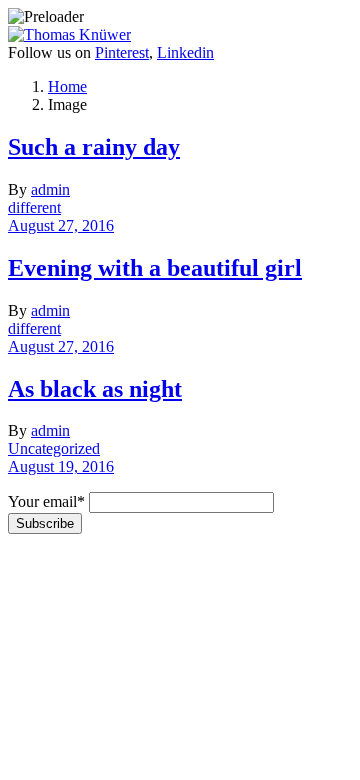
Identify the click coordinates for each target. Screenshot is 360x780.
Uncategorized (54, 448)
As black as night (95, 389)
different (34, 207)
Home (67, 86)
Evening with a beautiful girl (155, 268)
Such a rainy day (94, 147)
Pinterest (122, 52)
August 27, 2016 (61, 225)
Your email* (46, 501)
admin (50, 189)
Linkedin (185, 52)
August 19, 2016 (61, 466)
